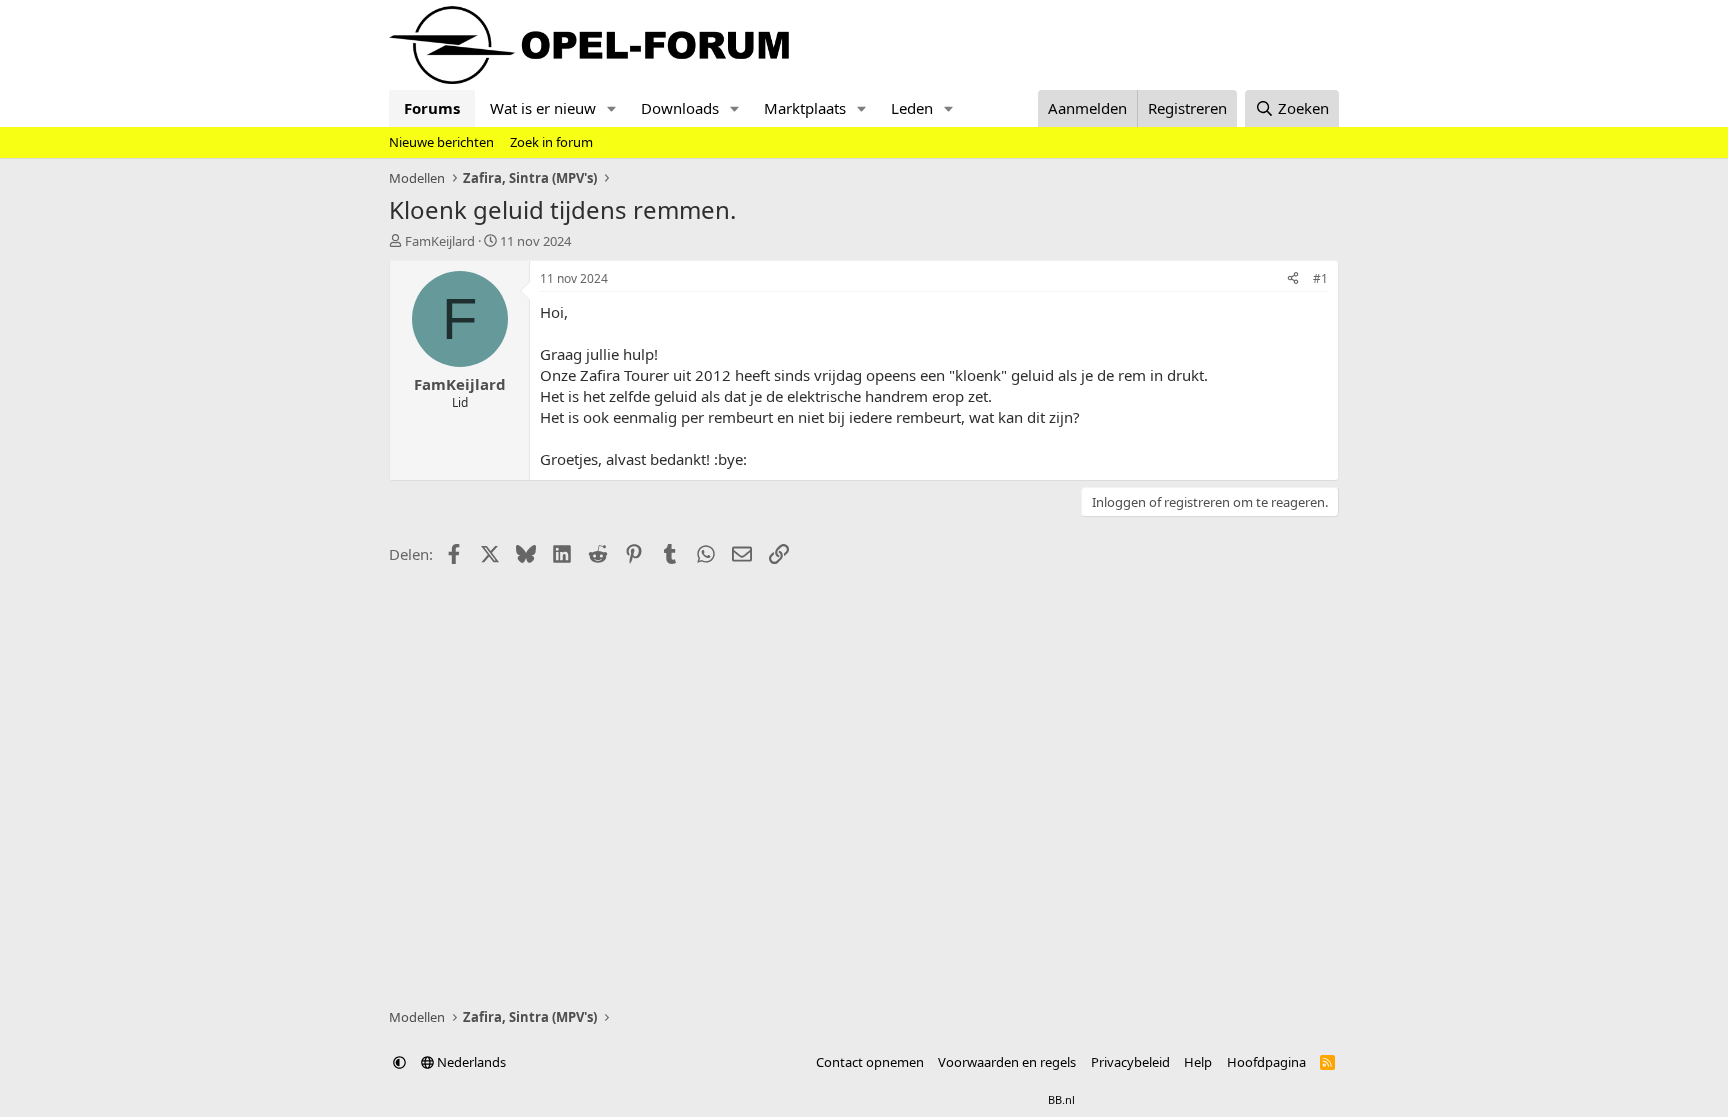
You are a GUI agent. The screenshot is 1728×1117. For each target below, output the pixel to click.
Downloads (680, 108)
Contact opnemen (870, 1062)
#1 (1320, 278)
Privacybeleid (1130, 1062)
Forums (432, 108)
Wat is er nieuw (543, 108)
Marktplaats (805, 108)
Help (1198, 1062)
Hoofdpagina (1266, 1062)
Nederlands (470, 1062)
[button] (612, 108)
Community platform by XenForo (811, 1099)
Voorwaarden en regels (1007, 1062)
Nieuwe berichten (441, 142)
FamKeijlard (440, 241)
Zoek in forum (551, 142)
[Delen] (1293, 279)
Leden (912, 108)
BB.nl (1061, 1099)
